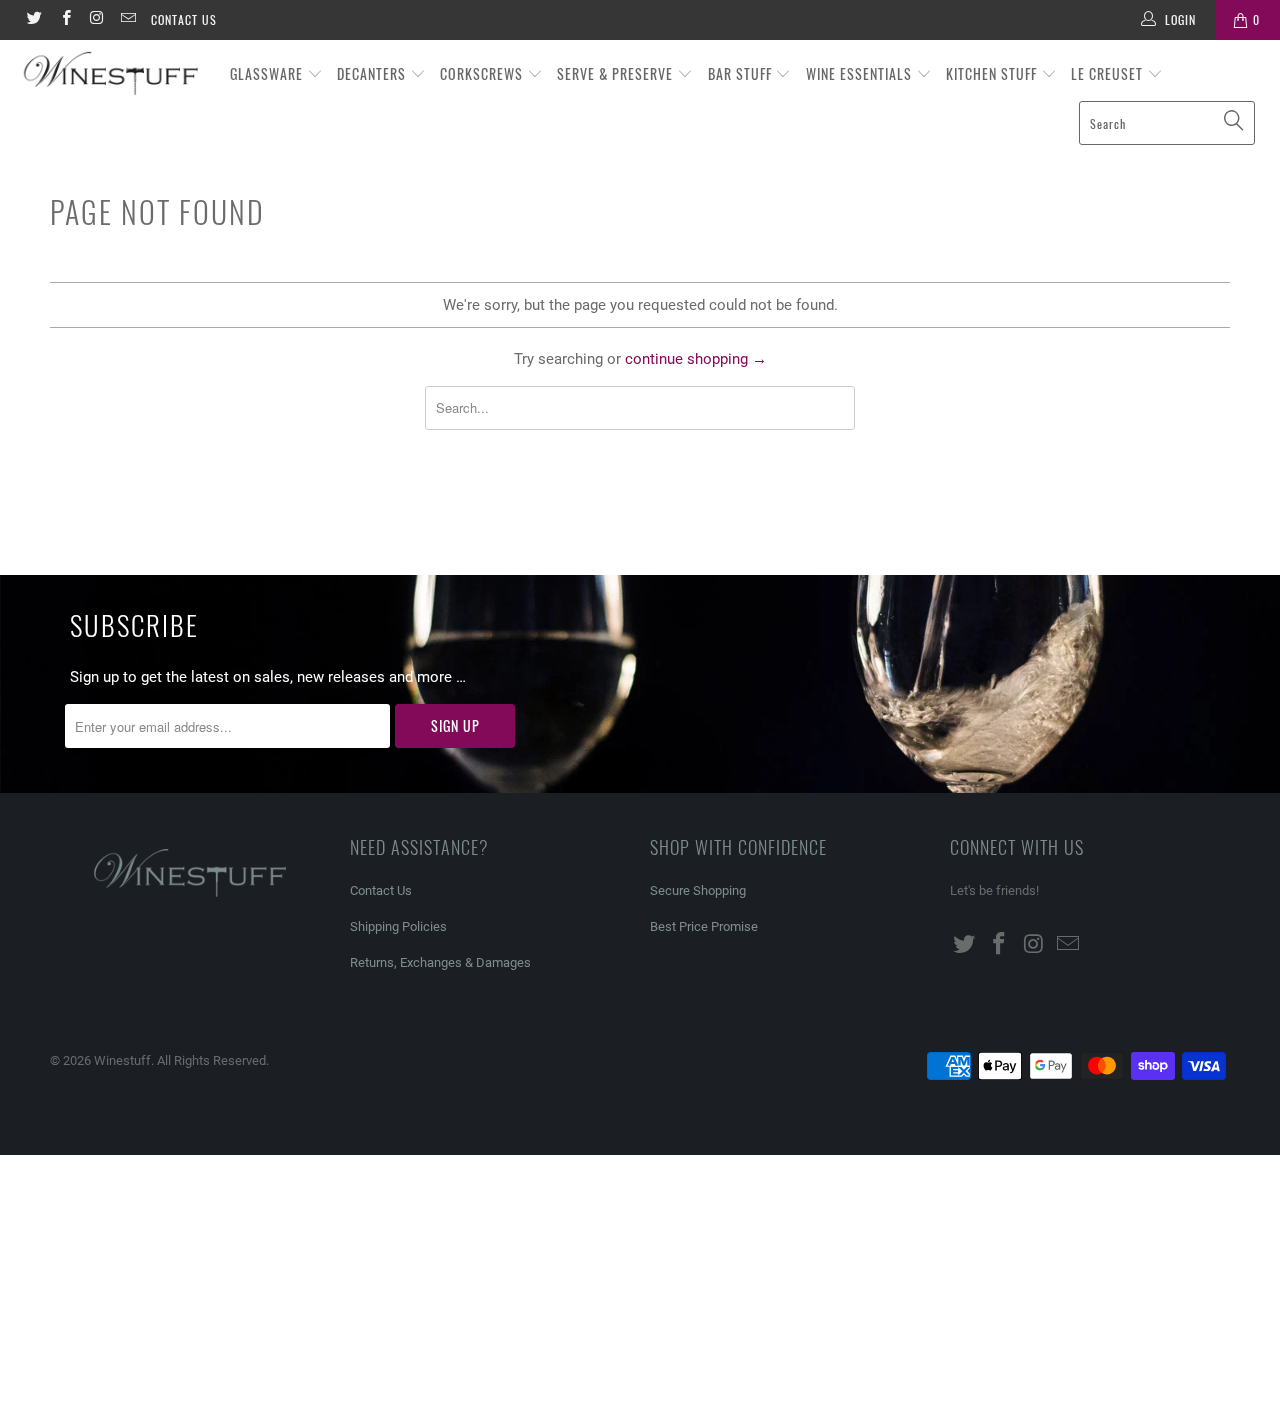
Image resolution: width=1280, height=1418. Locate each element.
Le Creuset (1109, 73)
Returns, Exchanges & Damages (440, 962)
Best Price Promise (704, 926)
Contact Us (184, 19)
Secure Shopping (698, 890)
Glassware (268, 73)
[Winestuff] (112, 74)
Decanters (373, 73)
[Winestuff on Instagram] (96, 20)
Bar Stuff (742, 73)
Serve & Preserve (617, 73)
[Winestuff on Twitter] (33, 20)
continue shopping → (696, 359)
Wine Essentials (861, 73)
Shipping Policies (398, 926)
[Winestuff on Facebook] (64, 20)
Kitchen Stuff (993, 73)
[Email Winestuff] (127, 20)
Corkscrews (483, 73)
